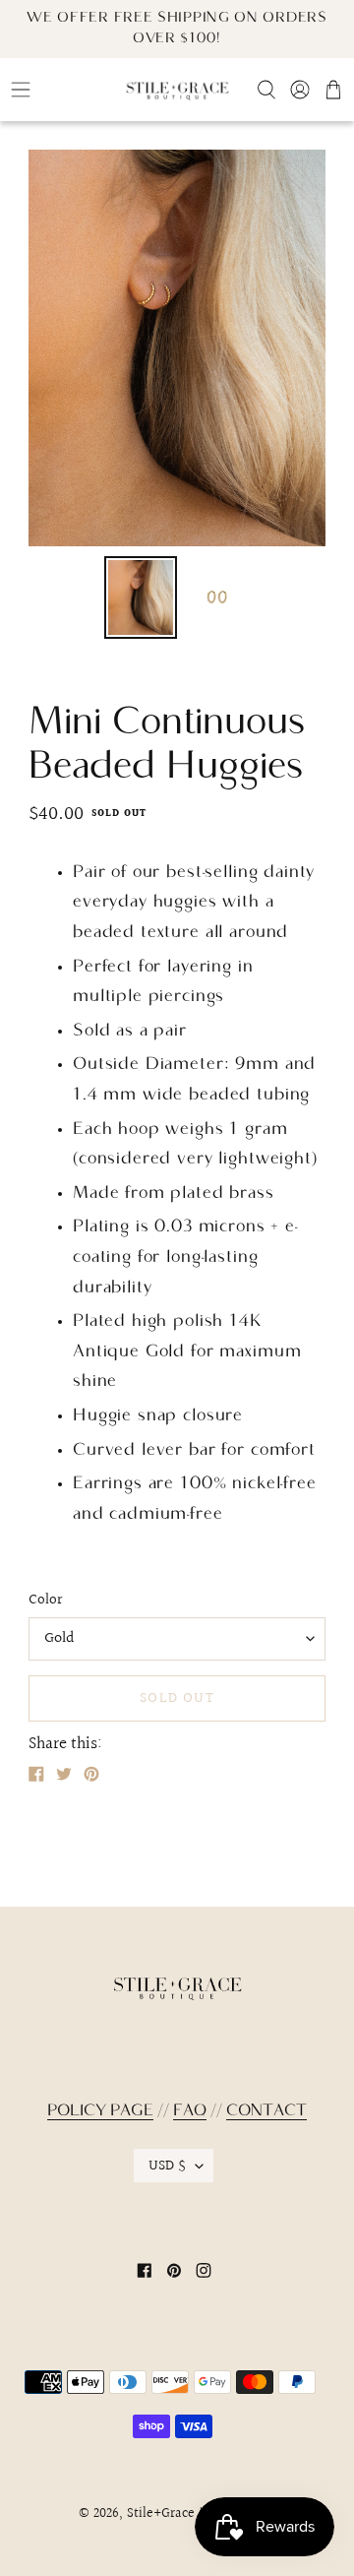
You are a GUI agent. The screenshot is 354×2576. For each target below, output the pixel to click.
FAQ (190, 2111)
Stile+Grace (161, 2514)
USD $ (167, 2166)
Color (45, 1601)
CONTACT (266, 2111)
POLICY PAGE (100, 2111)
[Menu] (59, 90)
